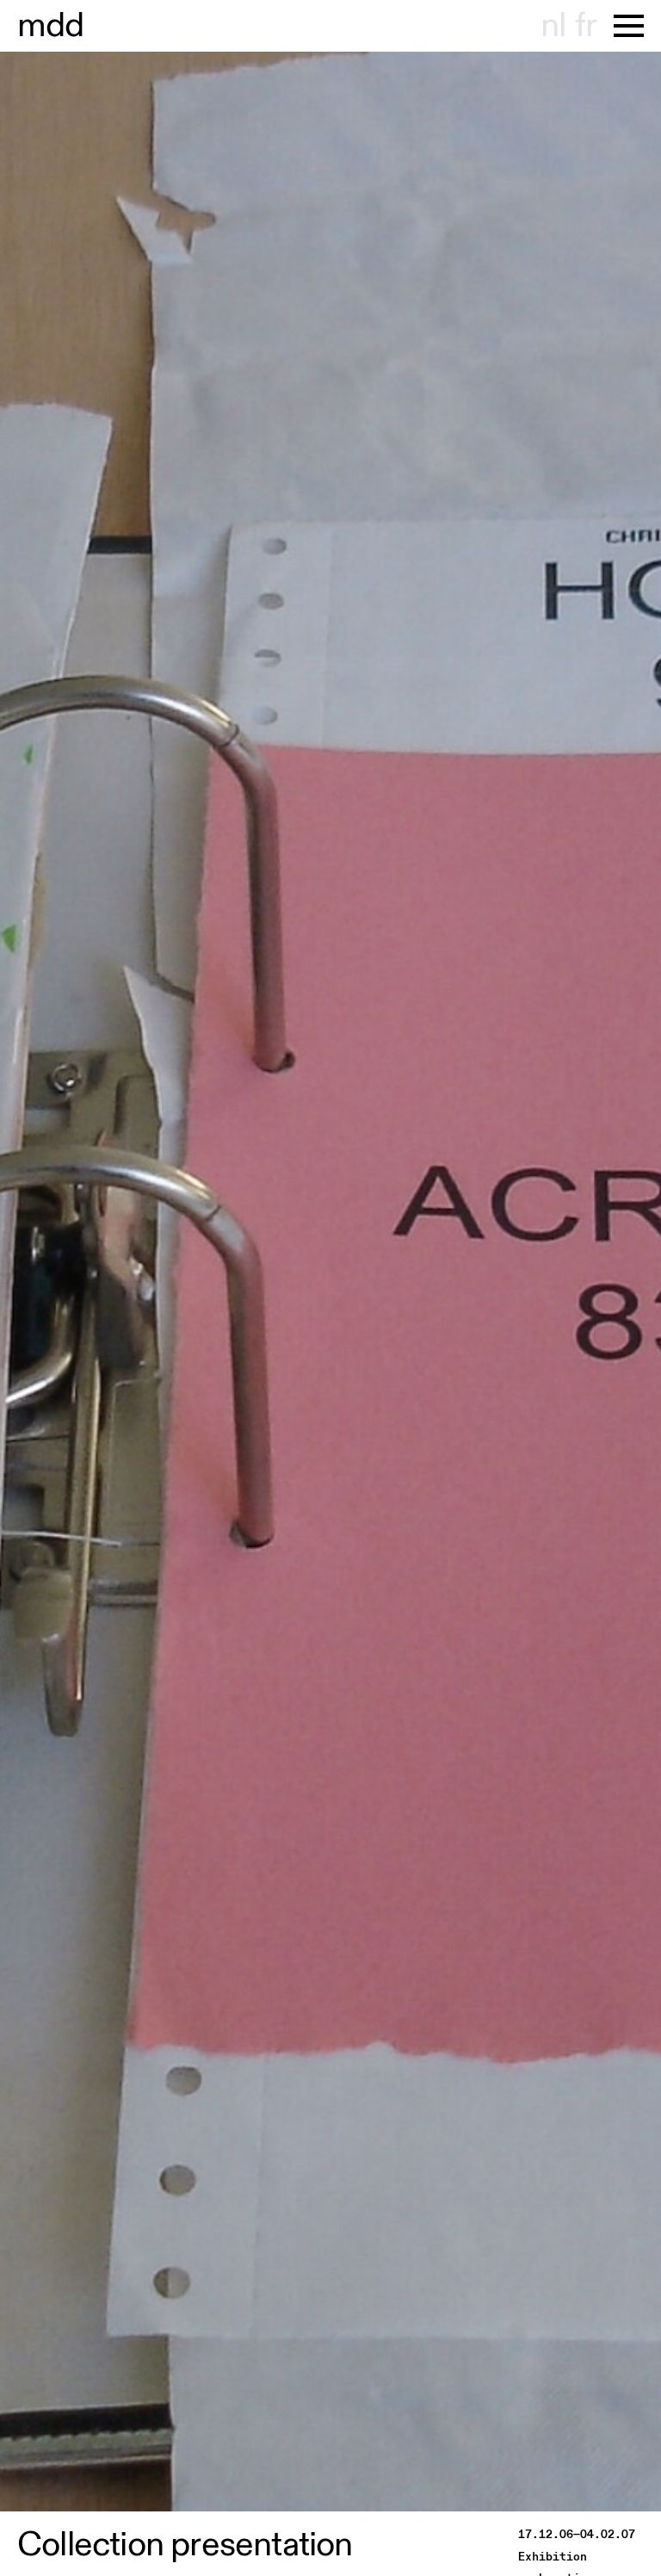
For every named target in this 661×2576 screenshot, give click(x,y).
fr (586, 26)
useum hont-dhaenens (51, 26)
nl (553, 26)
